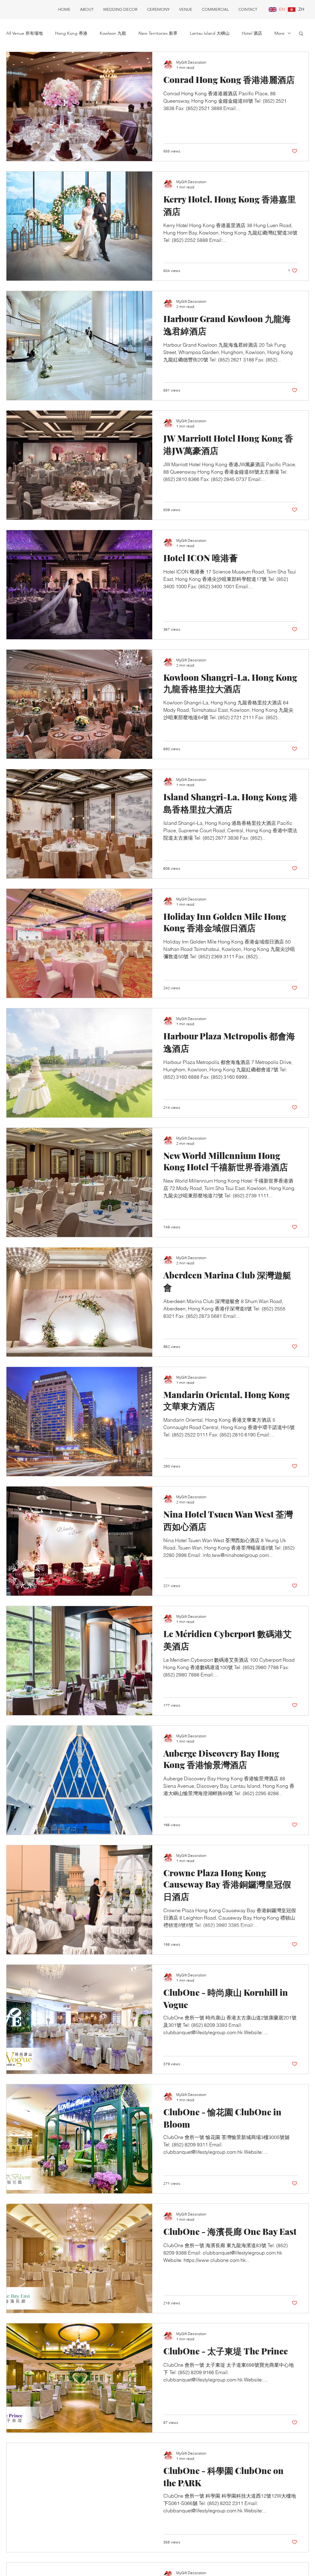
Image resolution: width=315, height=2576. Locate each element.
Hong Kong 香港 (71, 33)
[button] (301, 34)
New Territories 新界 (158, 33)
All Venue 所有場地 (24, 33)
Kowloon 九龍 (113, 33)
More (279, 33)
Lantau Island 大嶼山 (210, 33)
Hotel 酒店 (252, 33)
